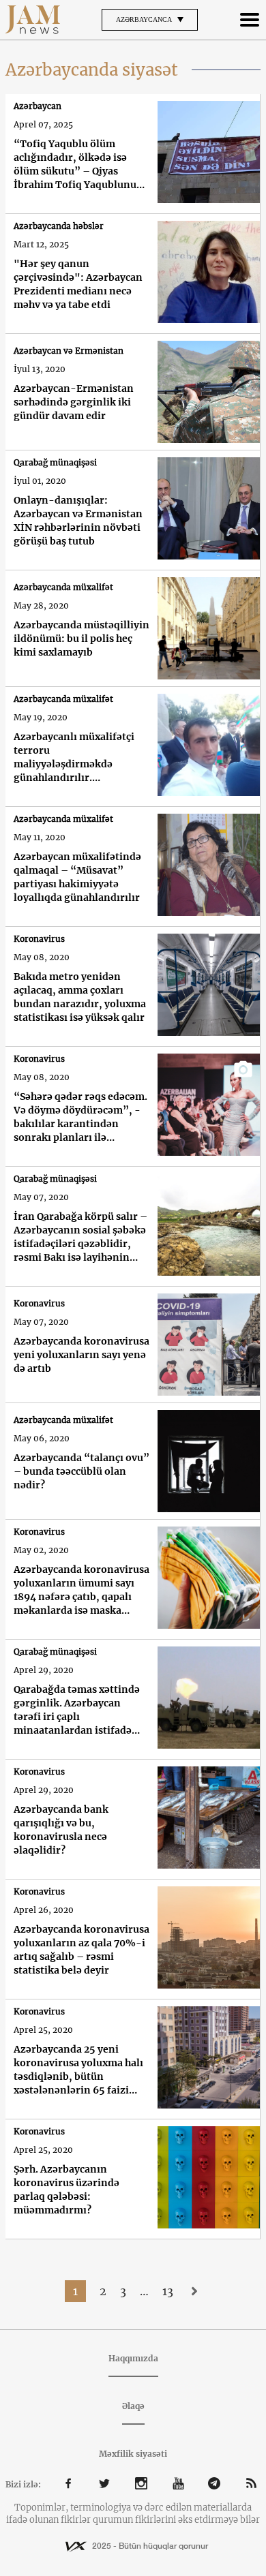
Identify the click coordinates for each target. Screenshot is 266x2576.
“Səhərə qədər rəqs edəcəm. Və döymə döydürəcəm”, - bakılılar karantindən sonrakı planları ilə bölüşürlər (80, 1117)
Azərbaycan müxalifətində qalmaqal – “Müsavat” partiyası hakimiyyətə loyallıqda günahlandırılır (77, 877)
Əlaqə (133, 2406)
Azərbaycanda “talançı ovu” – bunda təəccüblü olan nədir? (82, 1471)
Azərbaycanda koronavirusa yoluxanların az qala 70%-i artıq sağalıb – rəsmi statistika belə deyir (82, 1950)
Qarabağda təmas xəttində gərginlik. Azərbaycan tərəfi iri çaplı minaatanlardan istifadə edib (77, 1710)
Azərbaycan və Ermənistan (69, 351)
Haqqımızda (133, 2358)
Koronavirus (39, 939)
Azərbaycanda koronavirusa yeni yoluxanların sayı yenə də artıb (82, 1355)
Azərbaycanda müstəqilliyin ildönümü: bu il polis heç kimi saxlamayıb (82, 639)
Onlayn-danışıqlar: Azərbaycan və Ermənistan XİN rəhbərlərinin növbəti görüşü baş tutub (78, 521)
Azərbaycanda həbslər (59, 226)
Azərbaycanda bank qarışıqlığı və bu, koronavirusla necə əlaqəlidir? (61, 1830)
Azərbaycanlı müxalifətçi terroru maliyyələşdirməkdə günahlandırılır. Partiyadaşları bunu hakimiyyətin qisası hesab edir (76, 757)
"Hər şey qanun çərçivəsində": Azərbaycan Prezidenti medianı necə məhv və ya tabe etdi (78, 284)
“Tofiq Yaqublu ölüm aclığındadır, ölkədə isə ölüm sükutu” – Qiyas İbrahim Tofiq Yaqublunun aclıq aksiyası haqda (78, 165)
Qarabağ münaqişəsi (55, 462)
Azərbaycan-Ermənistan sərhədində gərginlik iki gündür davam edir (74, 402)
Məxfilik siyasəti (133, 2454)
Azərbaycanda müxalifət (63, 587)
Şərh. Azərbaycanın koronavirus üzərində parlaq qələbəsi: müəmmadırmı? (66, 2190)
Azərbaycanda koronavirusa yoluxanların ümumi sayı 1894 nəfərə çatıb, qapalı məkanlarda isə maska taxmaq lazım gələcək (82, 1590)
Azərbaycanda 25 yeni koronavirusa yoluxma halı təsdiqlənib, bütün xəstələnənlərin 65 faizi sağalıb (78, 2070)
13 (168, 2291)
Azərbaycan (38, 106)
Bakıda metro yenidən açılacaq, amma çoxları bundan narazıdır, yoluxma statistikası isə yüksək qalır (80, 997)
